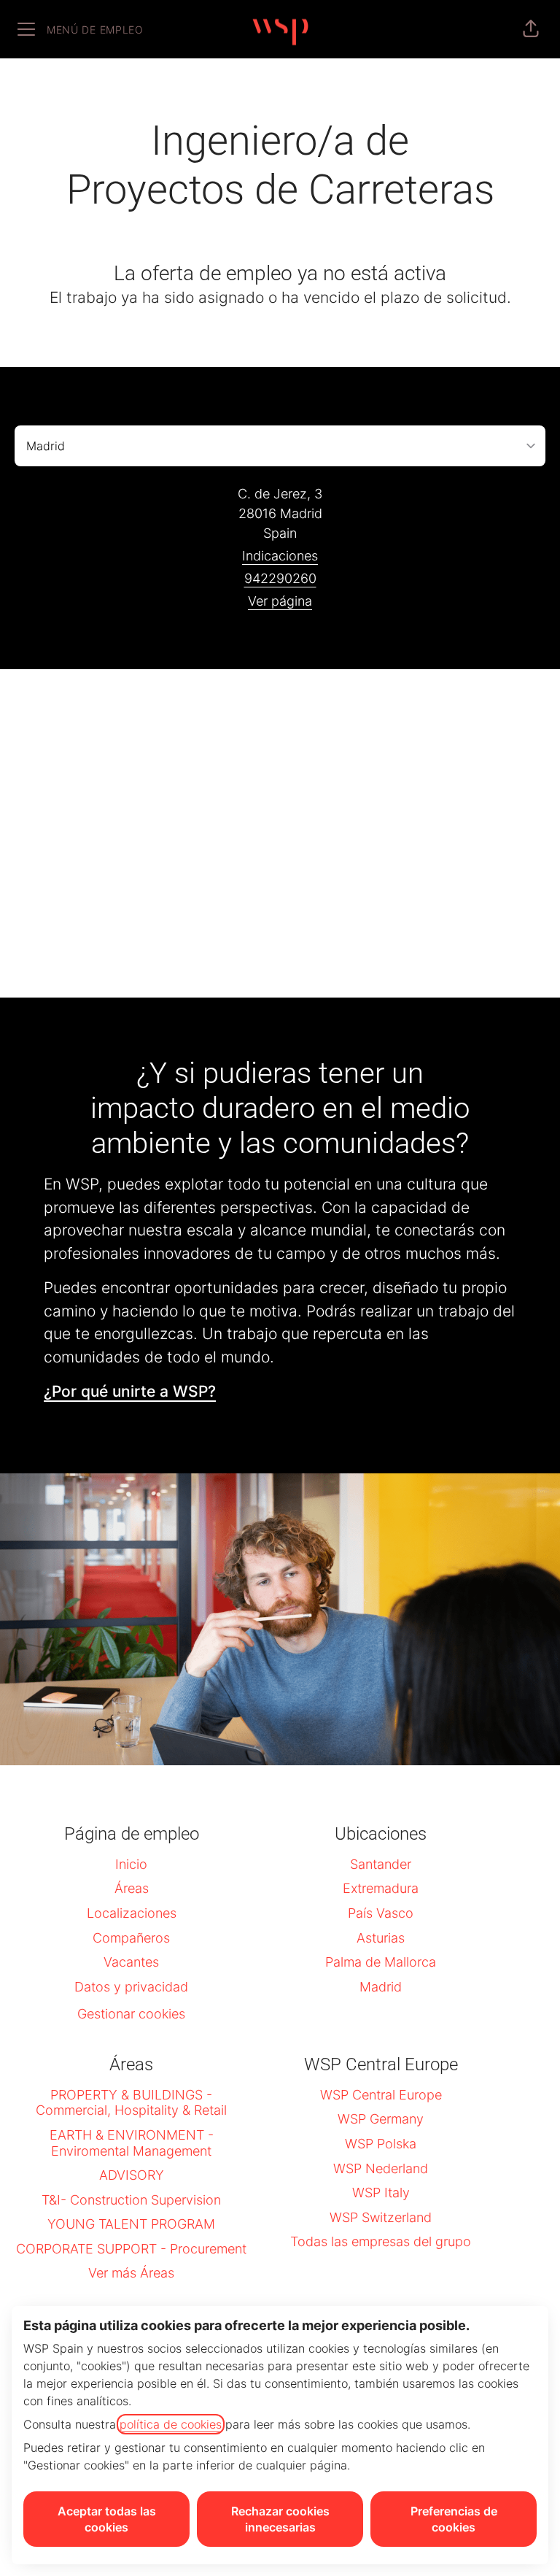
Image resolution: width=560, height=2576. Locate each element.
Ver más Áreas (131, 2273)
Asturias (381, 1938)
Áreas (132, 1888)
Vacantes (131, 1962)
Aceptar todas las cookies (107, 2519)
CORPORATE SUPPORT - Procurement (131, 2249)
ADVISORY (132, 2175)
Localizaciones (132, 1913)
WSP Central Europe (381, 2095)
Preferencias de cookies (454, 2519)
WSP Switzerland (381, 2217)
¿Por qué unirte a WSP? (130, 1391)
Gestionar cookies (131, 2014)
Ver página (280, 601)
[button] (531, 29)
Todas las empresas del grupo (381, 2241)
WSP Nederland (381, 2168)
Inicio (131, 1864)
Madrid (381, 1987)
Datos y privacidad (131, 1987)
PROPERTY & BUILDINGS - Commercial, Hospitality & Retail (131, 2103)
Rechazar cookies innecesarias (280, 2519)
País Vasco (381, 1913)
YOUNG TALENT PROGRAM (131, 2224)
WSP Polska (381, 2144)
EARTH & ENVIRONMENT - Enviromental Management (132, 2143)
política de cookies (171, 2424)
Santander (381, 1864)
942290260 (280, 578)
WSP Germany (381, 2119)
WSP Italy (381, 2193)
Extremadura (381, 1888)
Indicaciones (280, 556)
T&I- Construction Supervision (131, 2200)
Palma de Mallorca (381, 1962)
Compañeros (131, 1938)
